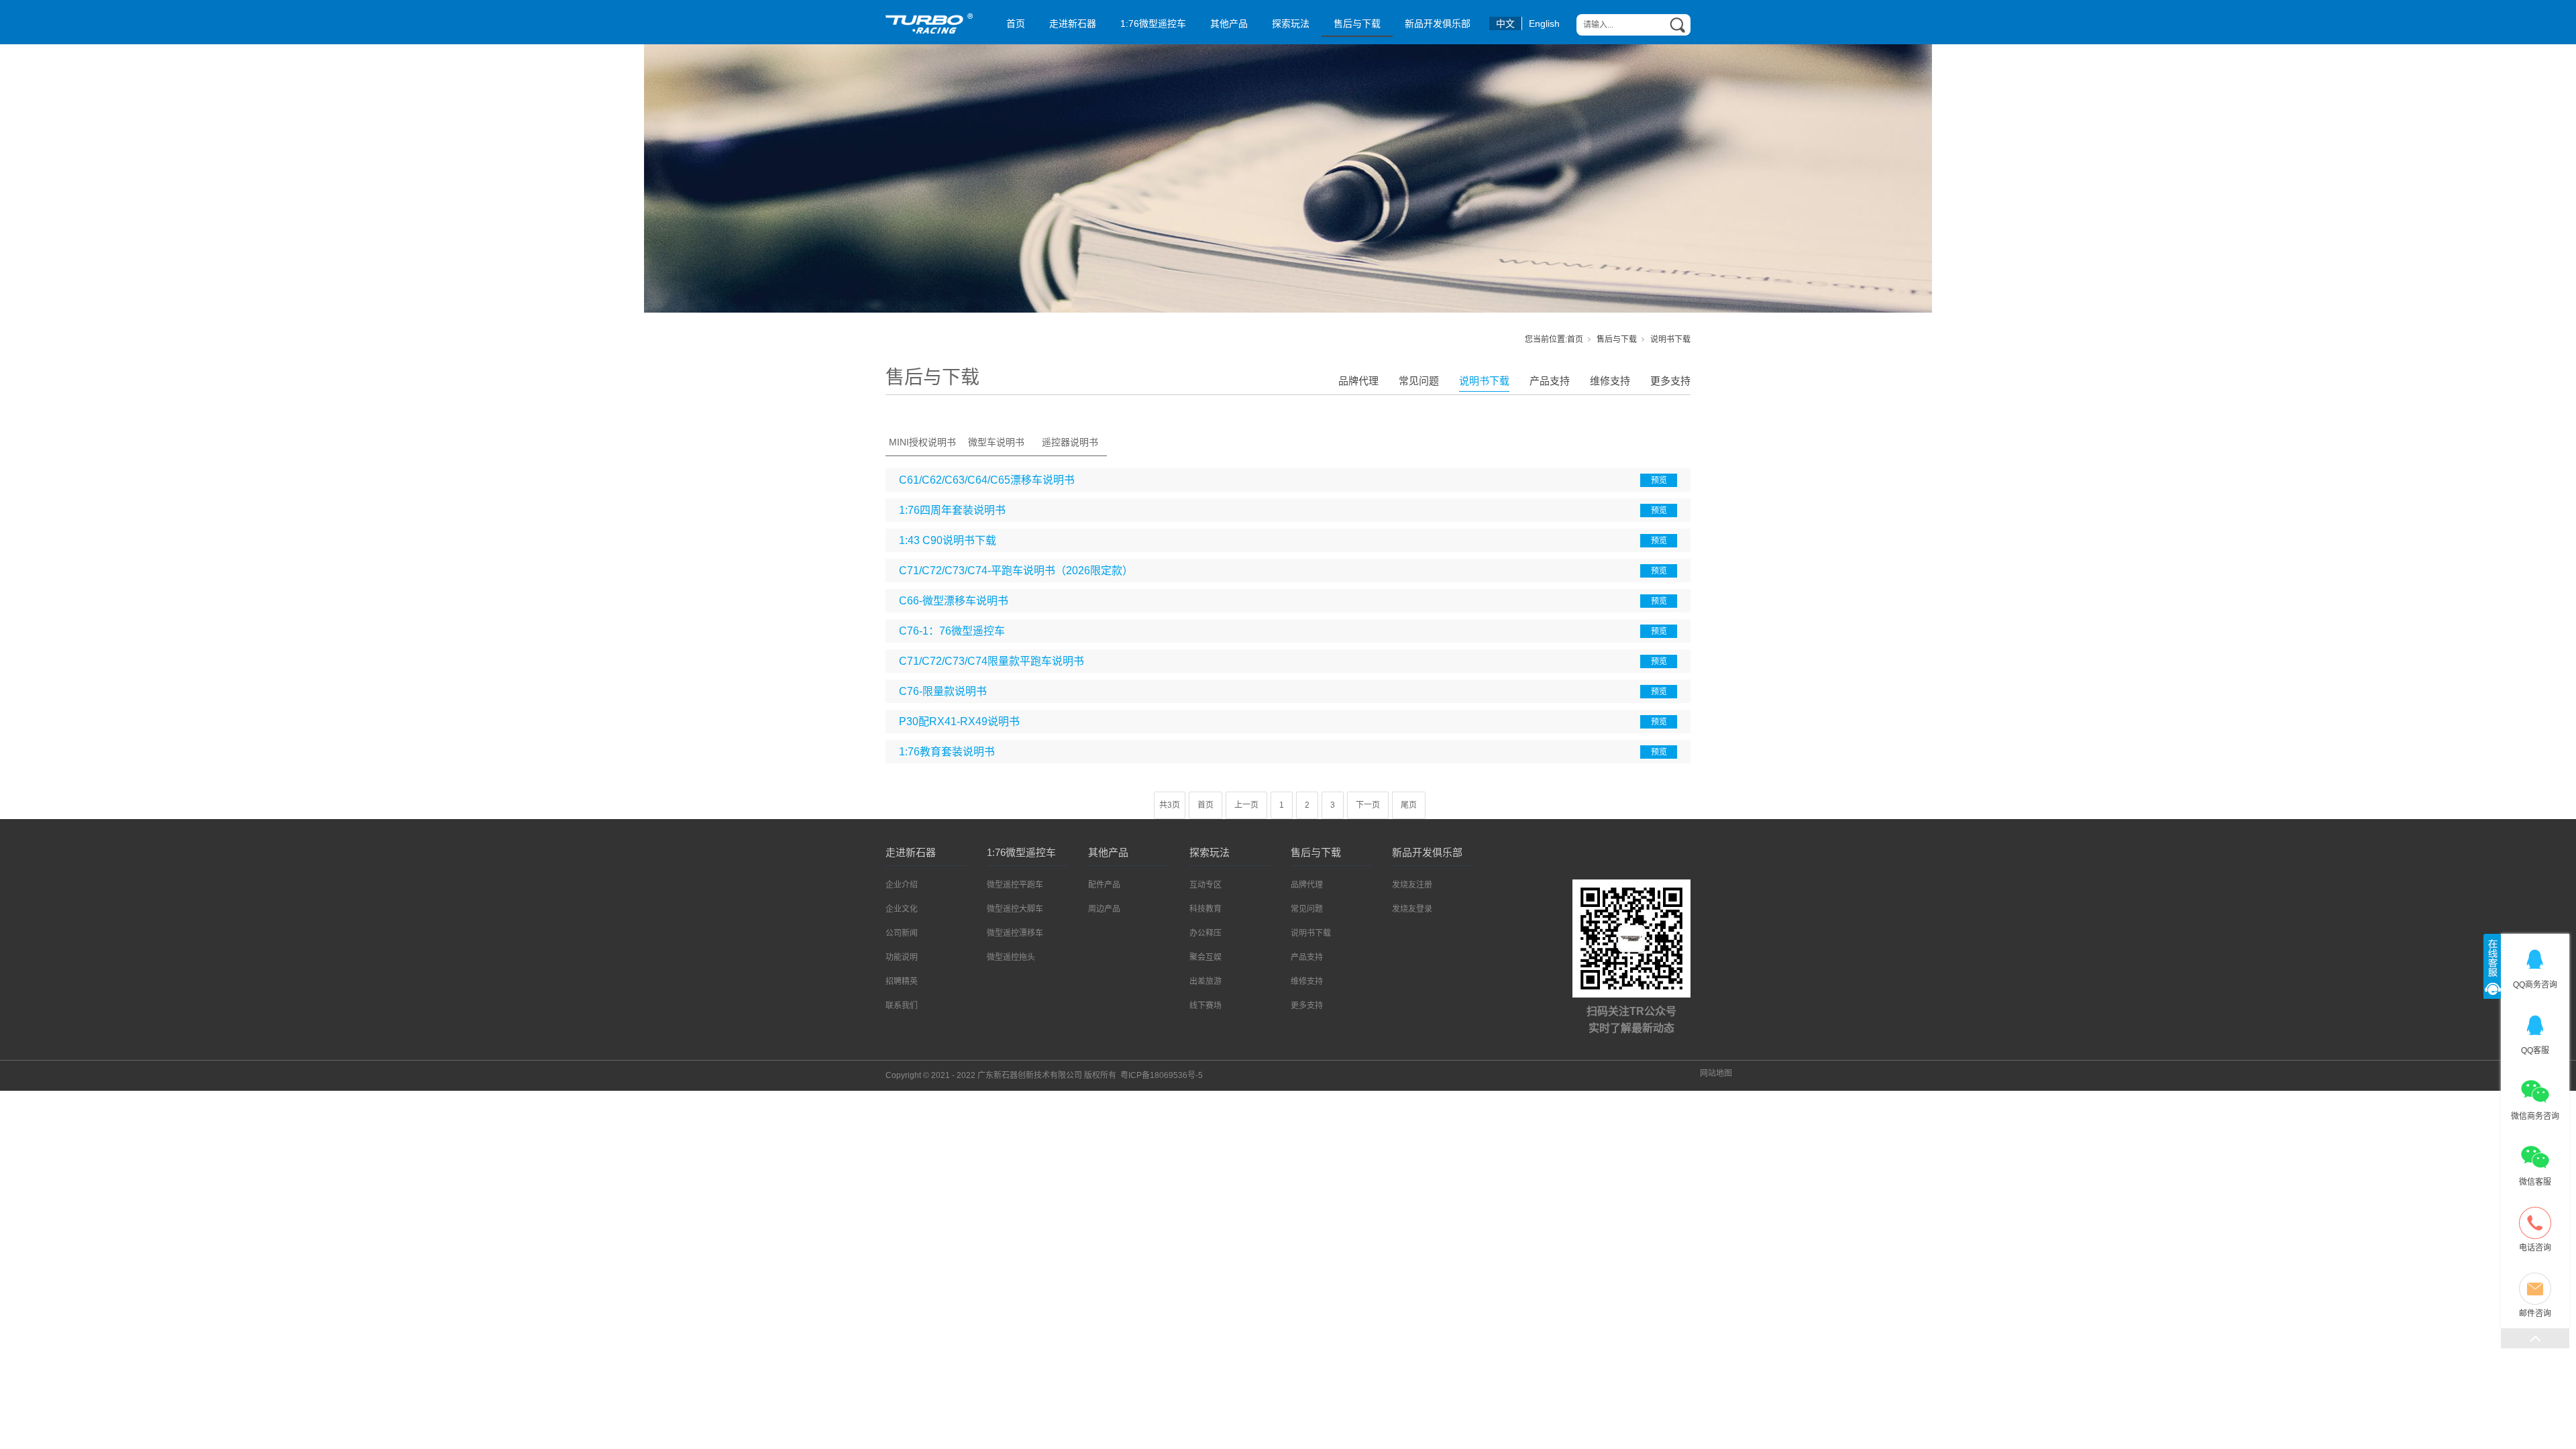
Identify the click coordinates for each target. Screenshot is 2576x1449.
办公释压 (1205, 933)
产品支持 (1550, 381)
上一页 (1246, 805)
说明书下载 (1484, 381)
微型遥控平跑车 (1015, 885)
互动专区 (1205, 885)
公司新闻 (902, 933)
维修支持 (1610, 381)
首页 (1016, 23)
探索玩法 (1291, 23)
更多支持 (1670, 381)
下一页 (1368, 805)
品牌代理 (1358, 381)
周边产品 (1104, 909)
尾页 (1409, 805)
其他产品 (1229, 23)
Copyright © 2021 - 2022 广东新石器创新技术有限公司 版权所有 (1044, 1075)
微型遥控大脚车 (1015, 909)
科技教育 (1205, 909)
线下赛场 (1205, 1006)
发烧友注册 (1412, 885)
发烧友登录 (1412, 909)
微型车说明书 (996, 442)
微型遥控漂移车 (1015, 933)
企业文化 (902, 909)
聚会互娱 (1205, 957)
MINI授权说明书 (922, 442)
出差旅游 (1205, 981)
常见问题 (1419, 381)
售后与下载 (1357, 23)
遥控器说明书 (1070, 442)
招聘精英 (902, 981)
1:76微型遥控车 (1153, 23)
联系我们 (902, 1006)
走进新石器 (1073, 23)
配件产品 (1104, 885)
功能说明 (902, 957)
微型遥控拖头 (1011, 957)
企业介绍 (902, 885)
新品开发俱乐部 (1438, 23)
